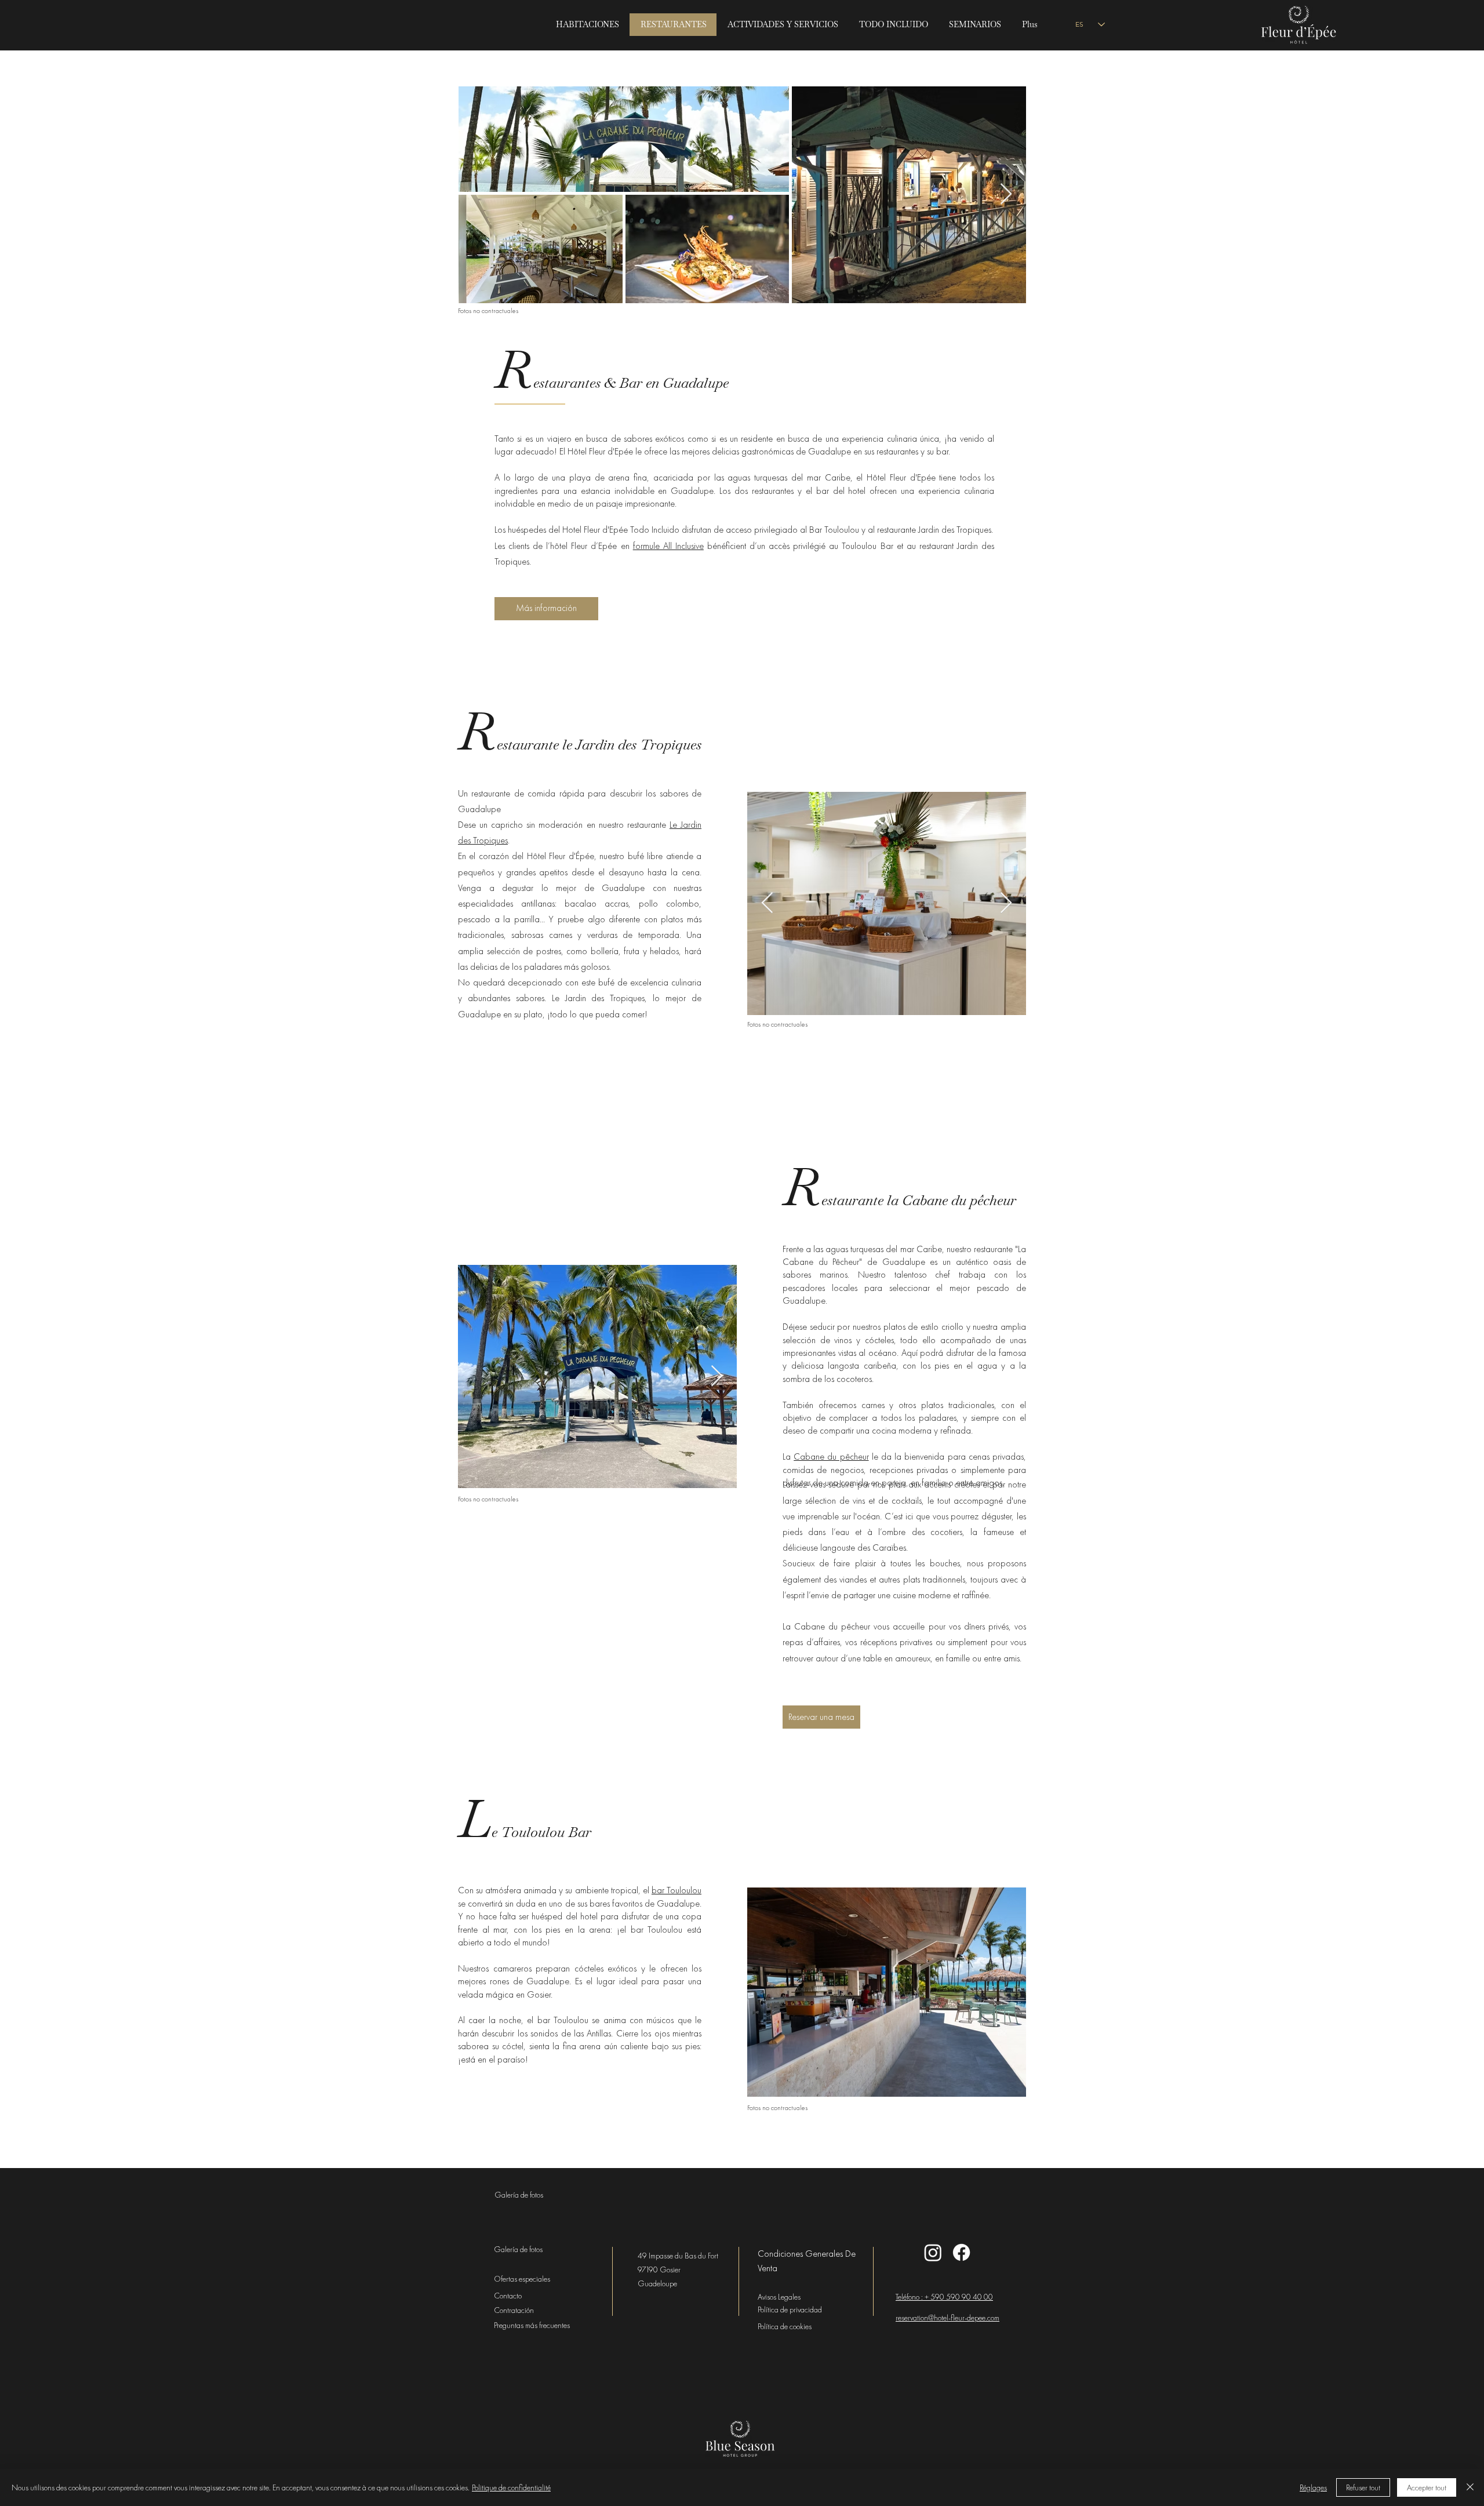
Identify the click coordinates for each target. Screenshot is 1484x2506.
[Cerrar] (1470, 2487)
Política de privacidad (790, 2309)
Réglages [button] (1313, 2487)
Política (768, 2326)
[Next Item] (1006, 194)
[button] (782, 25)
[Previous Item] (767, 903)
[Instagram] (933, 2252)
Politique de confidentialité (511, 2487)
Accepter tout (1427, 2487)
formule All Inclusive (668, 546)
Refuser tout (1363, 2487)
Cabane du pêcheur (831, 1456)
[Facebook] (961, 2252)
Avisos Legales (779, 2297)
